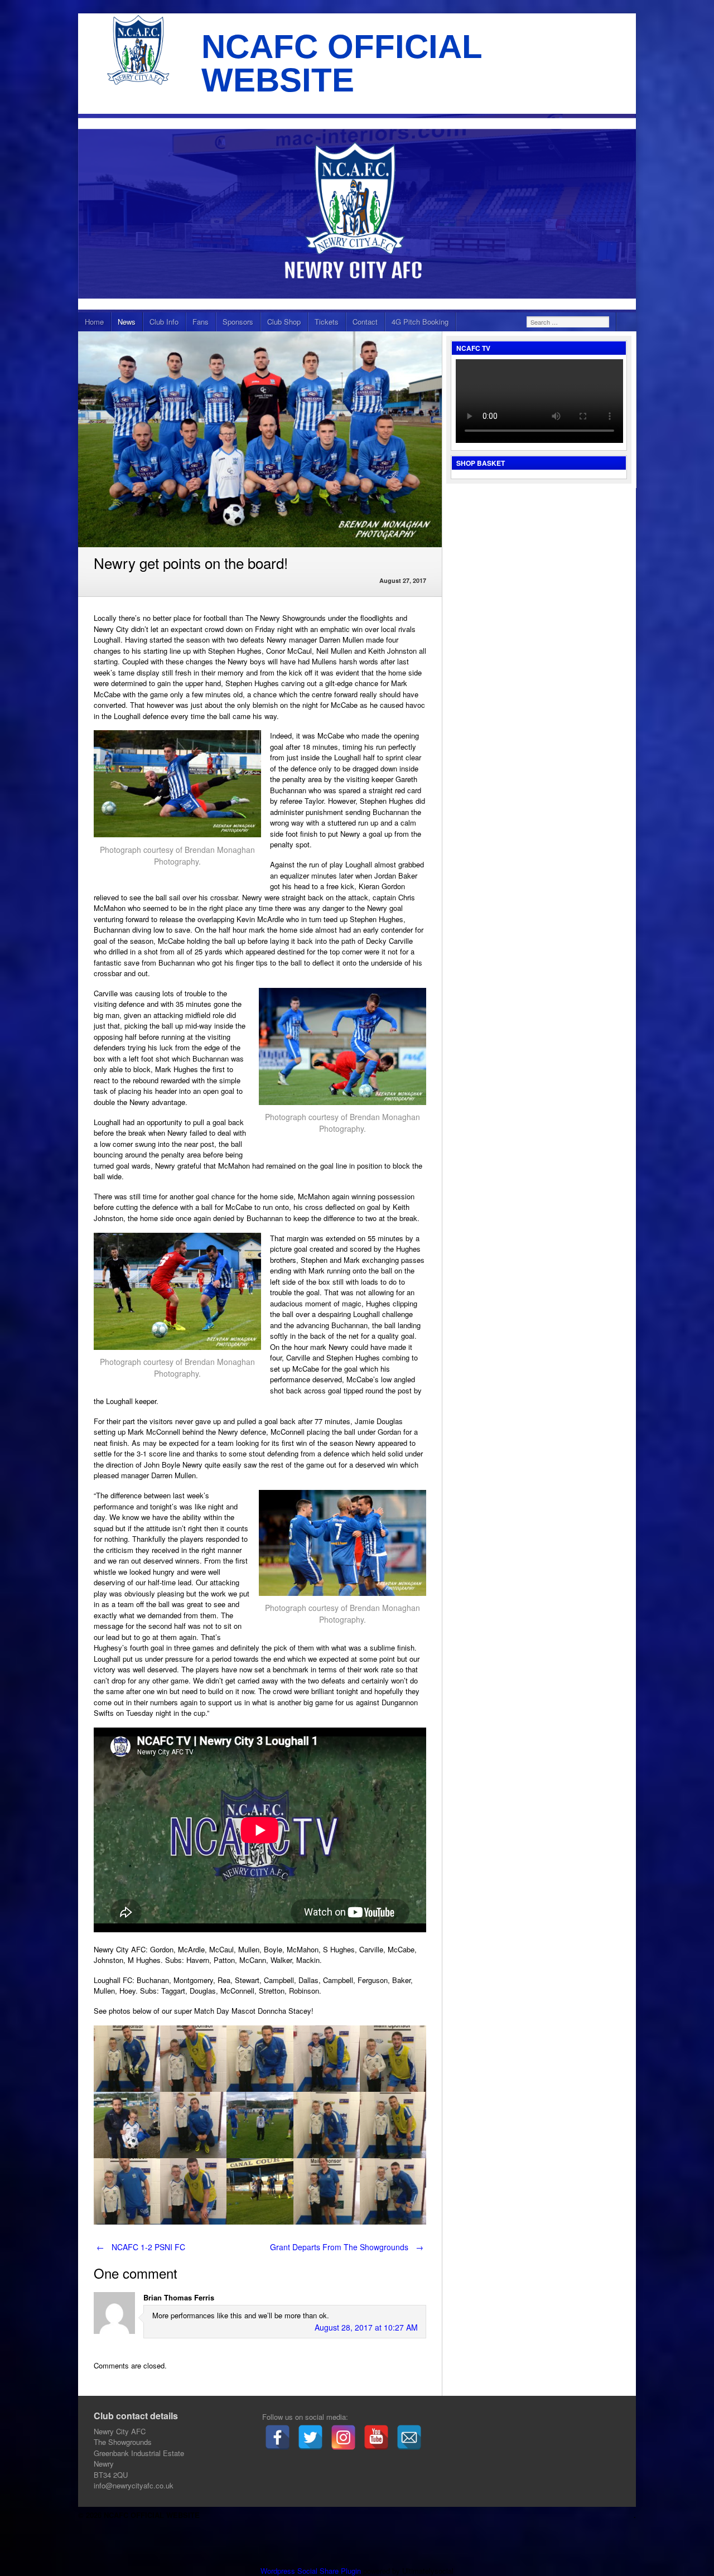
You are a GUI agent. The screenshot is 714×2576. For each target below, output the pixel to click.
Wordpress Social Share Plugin (312, 2571)
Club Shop (284, 322)
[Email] (409, 2437)
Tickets (327, 322)
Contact (365, 322)
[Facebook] (278, 2437)
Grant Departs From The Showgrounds (347, 2247)
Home (94, 322)
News (127, 322)
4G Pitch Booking (420, 322)
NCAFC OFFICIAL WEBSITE (342, 63)
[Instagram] (343, 2437)
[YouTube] (376, 2437)
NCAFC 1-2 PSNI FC (141, 2247)
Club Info (164, 322)
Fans (201, 322)
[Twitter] (310, 2437)
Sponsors (238, 322)
